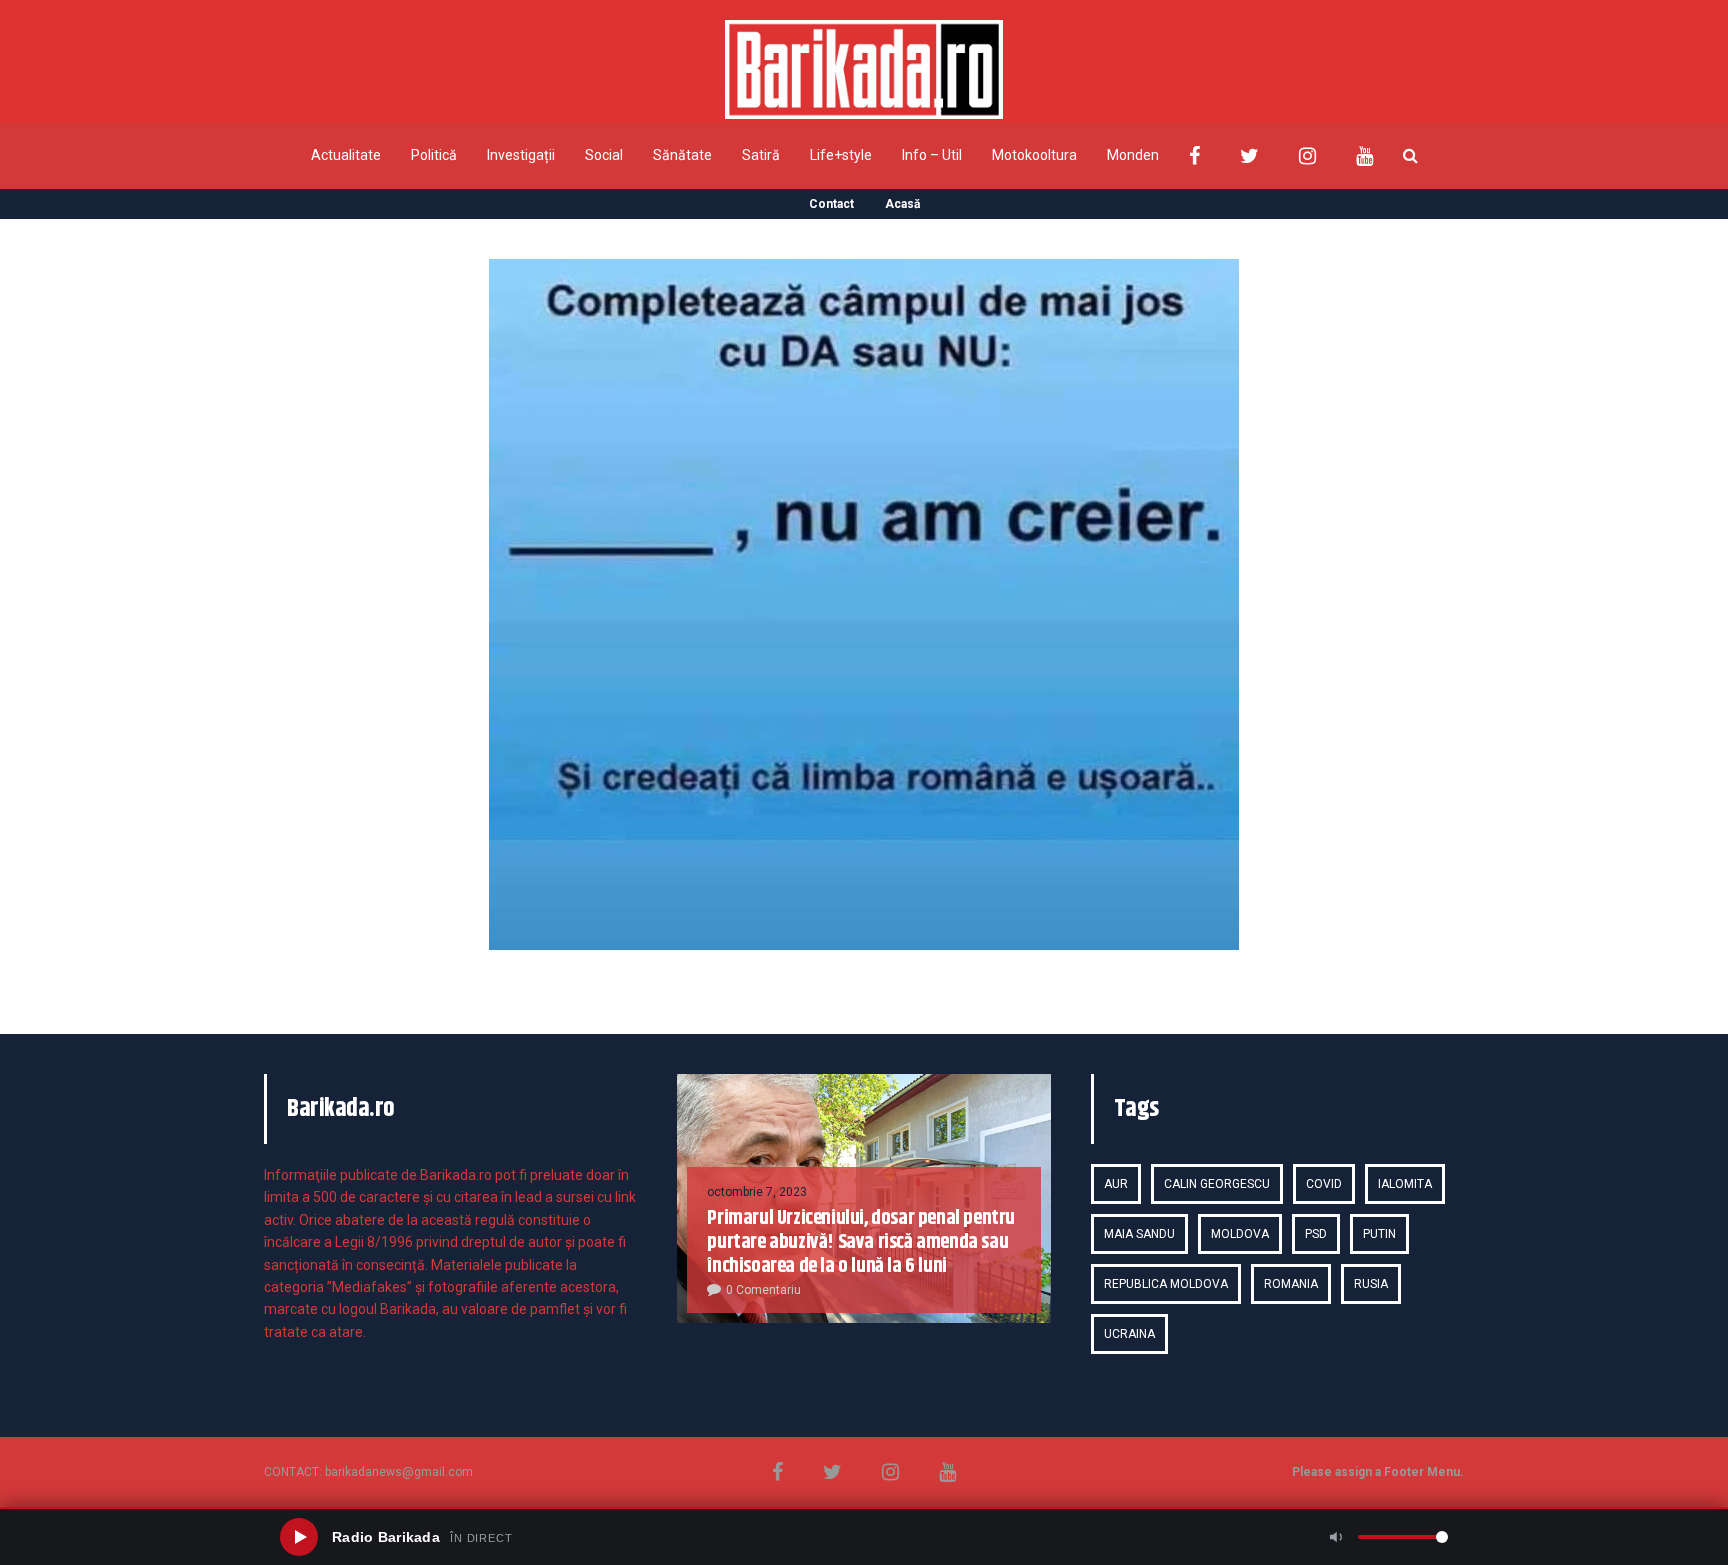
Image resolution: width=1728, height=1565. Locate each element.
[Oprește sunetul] (1336, 1537)
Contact (831, 204)
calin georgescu (1217, 1184)
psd (1316, 1234)
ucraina (1129, 1334)
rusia (1371, 1284)
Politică (434, 155)
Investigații (521, 155)
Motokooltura (1034, 155)
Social (604, 155)
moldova (1240, 1234)
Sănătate (682, 155)
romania (1291, 1284)
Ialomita (1405, 1184)
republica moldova (1166, 1284)
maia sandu (1139, 1234)
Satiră (761, 155)
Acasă (902, 204)
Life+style (841, 155)
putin (1379, 1234)
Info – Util (932, 155)
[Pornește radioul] (299, 1537)
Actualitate (346, 155)
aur (1116, 1184)
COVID (1324, 1184)
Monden (1133, 155)
